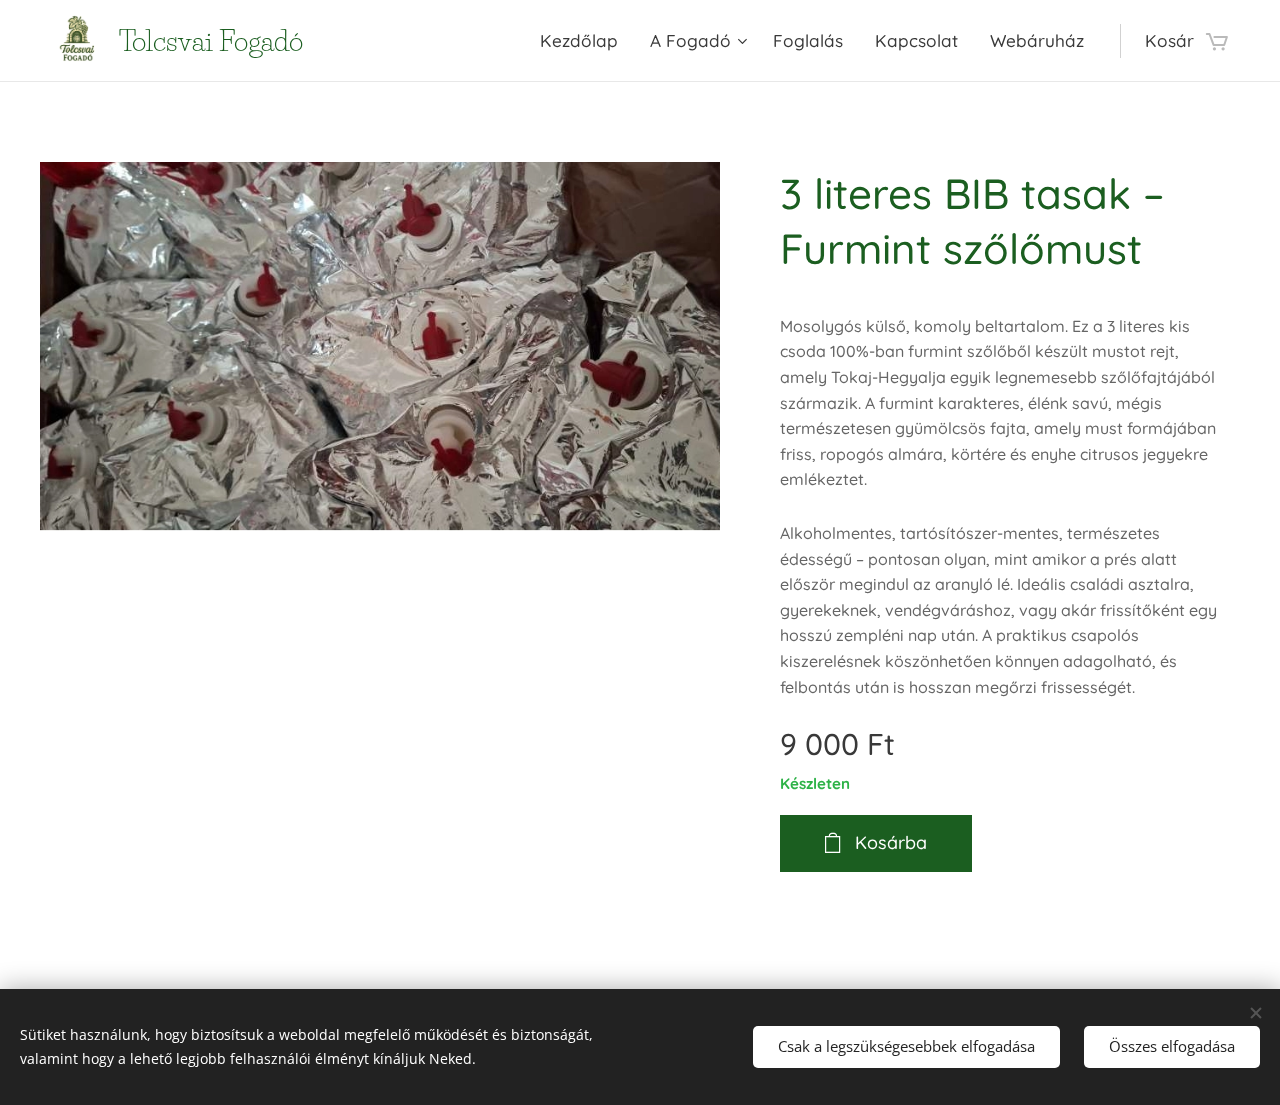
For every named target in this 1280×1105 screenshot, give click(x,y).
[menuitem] (584, 41)
